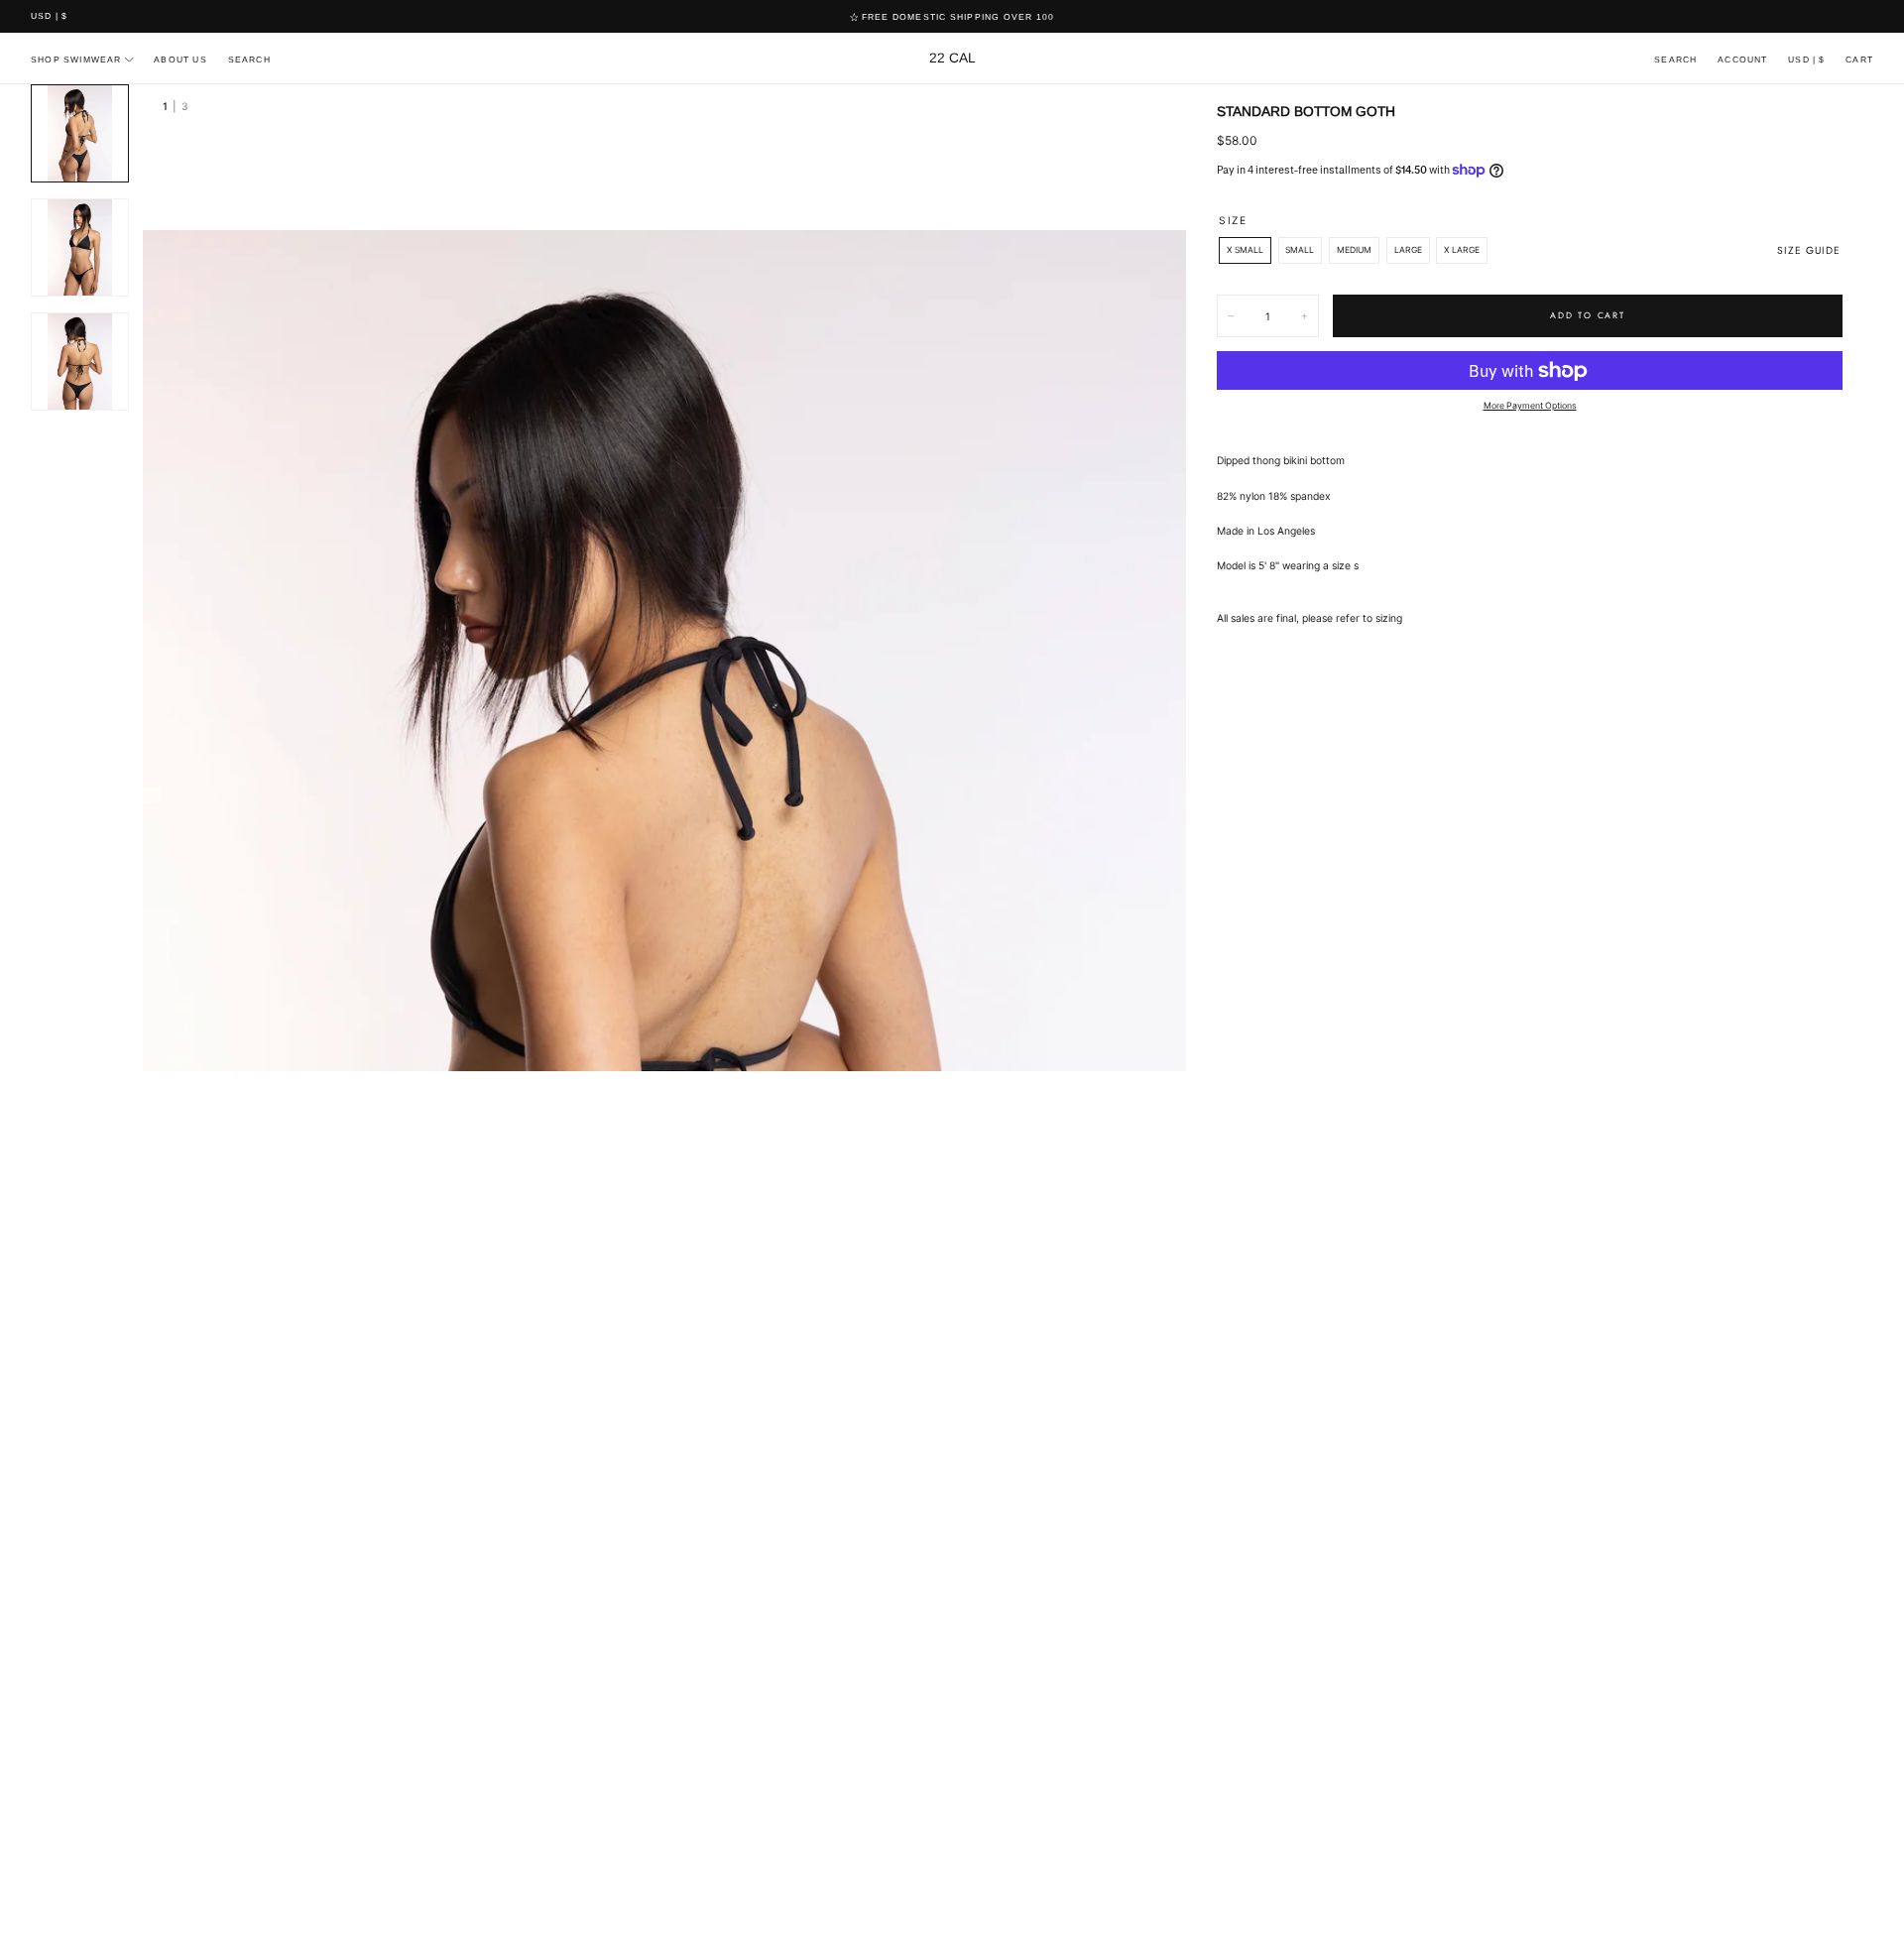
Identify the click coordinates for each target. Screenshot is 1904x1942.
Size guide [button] (1809, 250)
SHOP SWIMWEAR (76, 60)
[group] (664, 1013)
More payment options (1530, 405)
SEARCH (249, 60)
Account (1742, 60)
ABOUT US (180, 60)
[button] (49, 17)
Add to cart (1588, 315)
